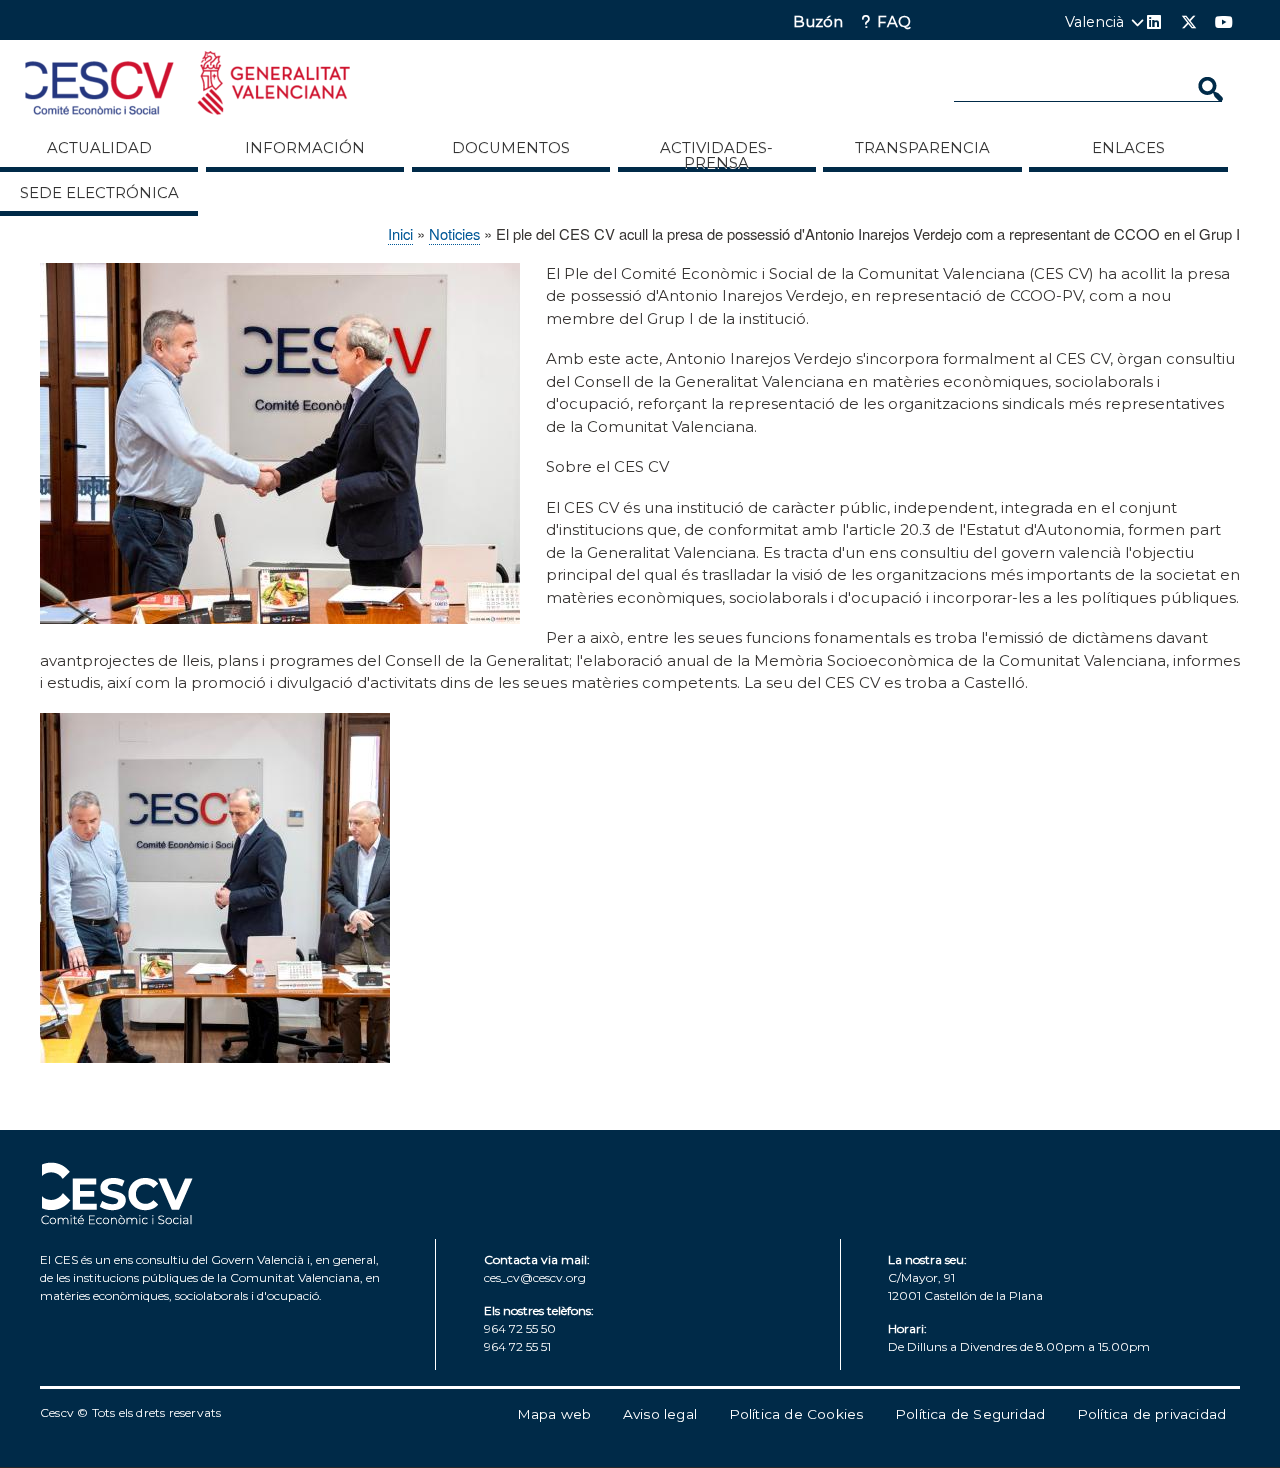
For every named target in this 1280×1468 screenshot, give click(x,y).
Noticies (454, 233)
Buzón (818, 22)
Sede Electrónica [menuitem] (99, 193)
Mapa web (554, 1414)
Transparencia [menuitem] (922, 148)
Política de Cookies (796, 1414)
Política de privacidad (1151, 1414)
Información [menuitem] (305, 148)
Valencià (1094, 22)
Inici (400, 233)
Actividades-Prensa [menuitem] (716, 155)
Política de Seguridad (970, 1414)
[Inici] (187, 86)
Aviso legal (660, 1414)
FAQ (894, 22)
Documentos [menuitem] (511, 148)
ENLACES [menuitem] (1128, 148)
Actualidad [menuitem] (99, 148)
